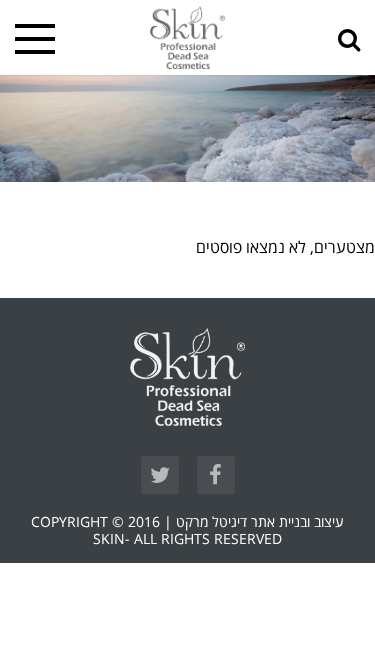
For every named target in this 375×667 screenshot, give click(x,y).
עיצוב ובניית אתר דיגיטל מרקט (260, 522)
